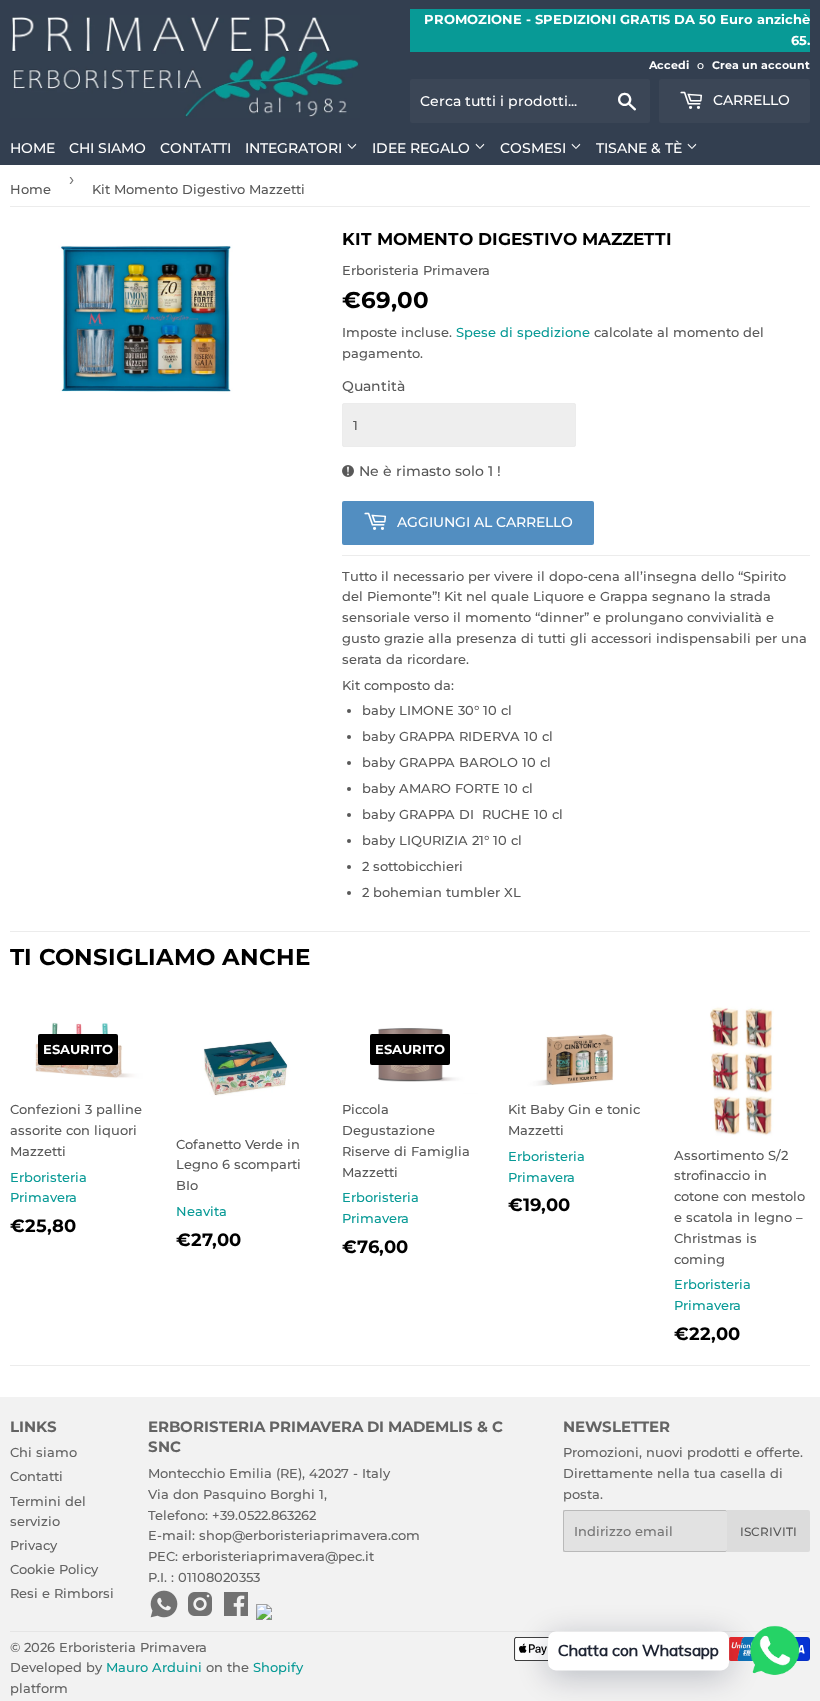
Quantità (373, 386)
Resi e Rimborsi (62, 1593)
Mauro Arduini (154, 1667)
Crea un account (761, 65)
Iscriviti (768, 1531)
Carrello (749, 100)
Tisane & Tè (641, 148)
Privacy (33, 1545)
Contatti (195, 148)
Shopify (278, 1667)
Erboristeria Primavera (133, 1647)
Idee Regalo (423, 148)
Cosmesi (535, 148)
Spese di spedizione (523, 332)
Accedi (669, 65)
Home (32, 148)
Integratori (295, 148)
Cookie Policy (54, 1569)
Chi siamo (107, 148)
